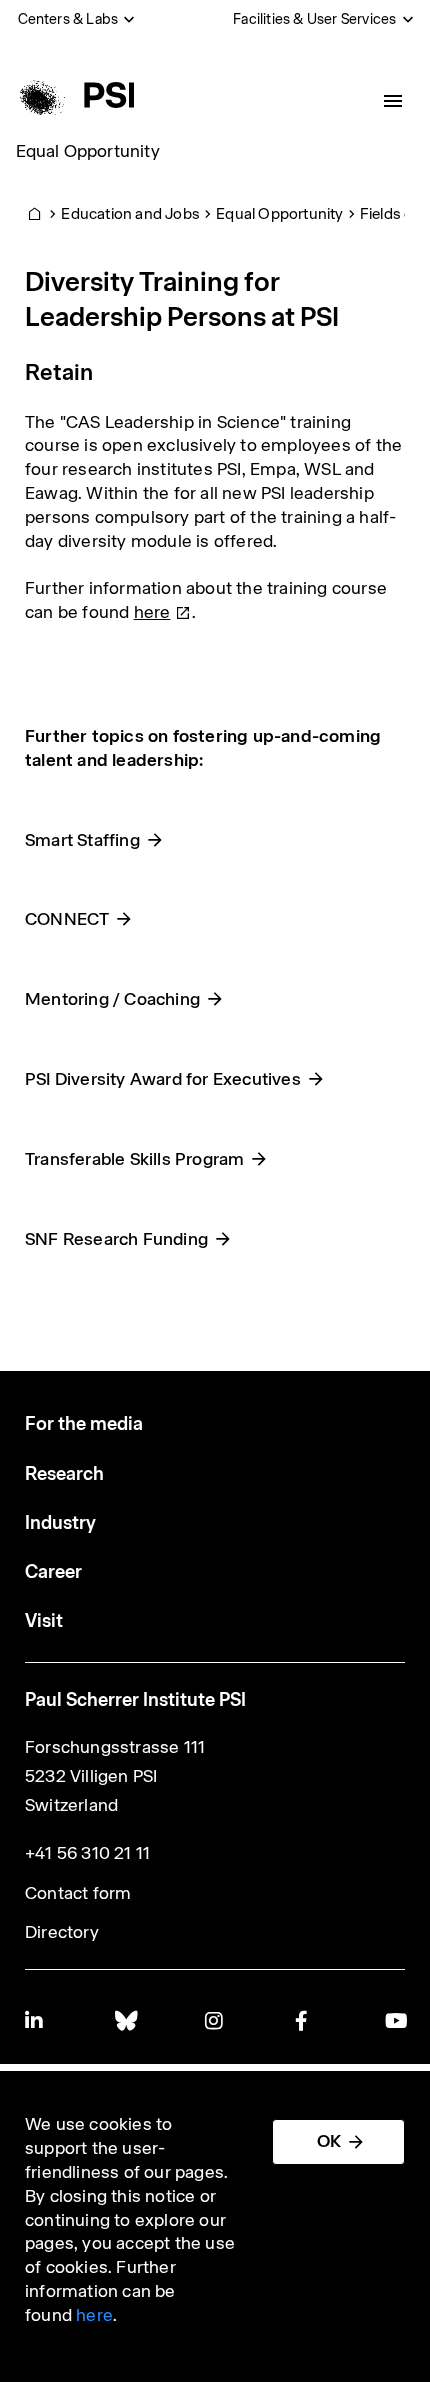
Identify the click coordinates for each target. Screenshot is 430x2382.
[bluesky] (125, 2020)
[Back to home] (73, 95)
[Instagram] (215, 2020)
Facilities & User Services (314, 19)
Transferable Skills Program (134, 1159)
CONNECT (67, 919)
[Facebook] (305, 2020)
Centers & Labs (68, 19)
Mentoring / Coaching (112, 999)
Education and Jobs (130, 213)
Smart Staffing (82, 840)
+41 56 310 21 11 (87, 1853)
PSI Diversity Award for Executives (163, 1079)
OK (329, 2141)
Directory (62, 1932)
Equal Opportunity (88, 151)
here (94, 2315)
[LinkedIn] (35, 2020)
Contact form (78, 1893)
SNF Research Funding (116, 1239)
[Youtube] (395, 2020)
